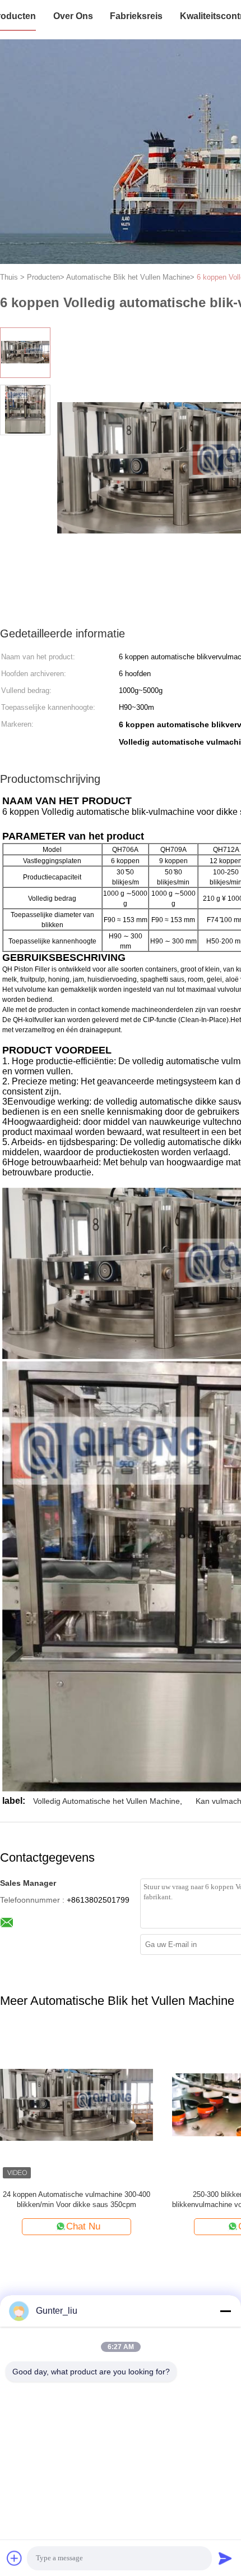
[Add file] (15, 2558)
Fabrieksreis (136, 16)
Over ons (73, 16)
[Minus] (225, 2311)
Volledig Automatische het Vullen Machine (106, 1801)
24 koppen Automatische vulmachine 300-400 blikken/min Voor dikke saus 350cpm (77, 2199)
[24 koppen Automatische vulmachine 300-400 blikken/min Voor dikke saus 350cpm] (77, 2105)
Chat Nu (83, 2226)
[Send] (225, 2558)
